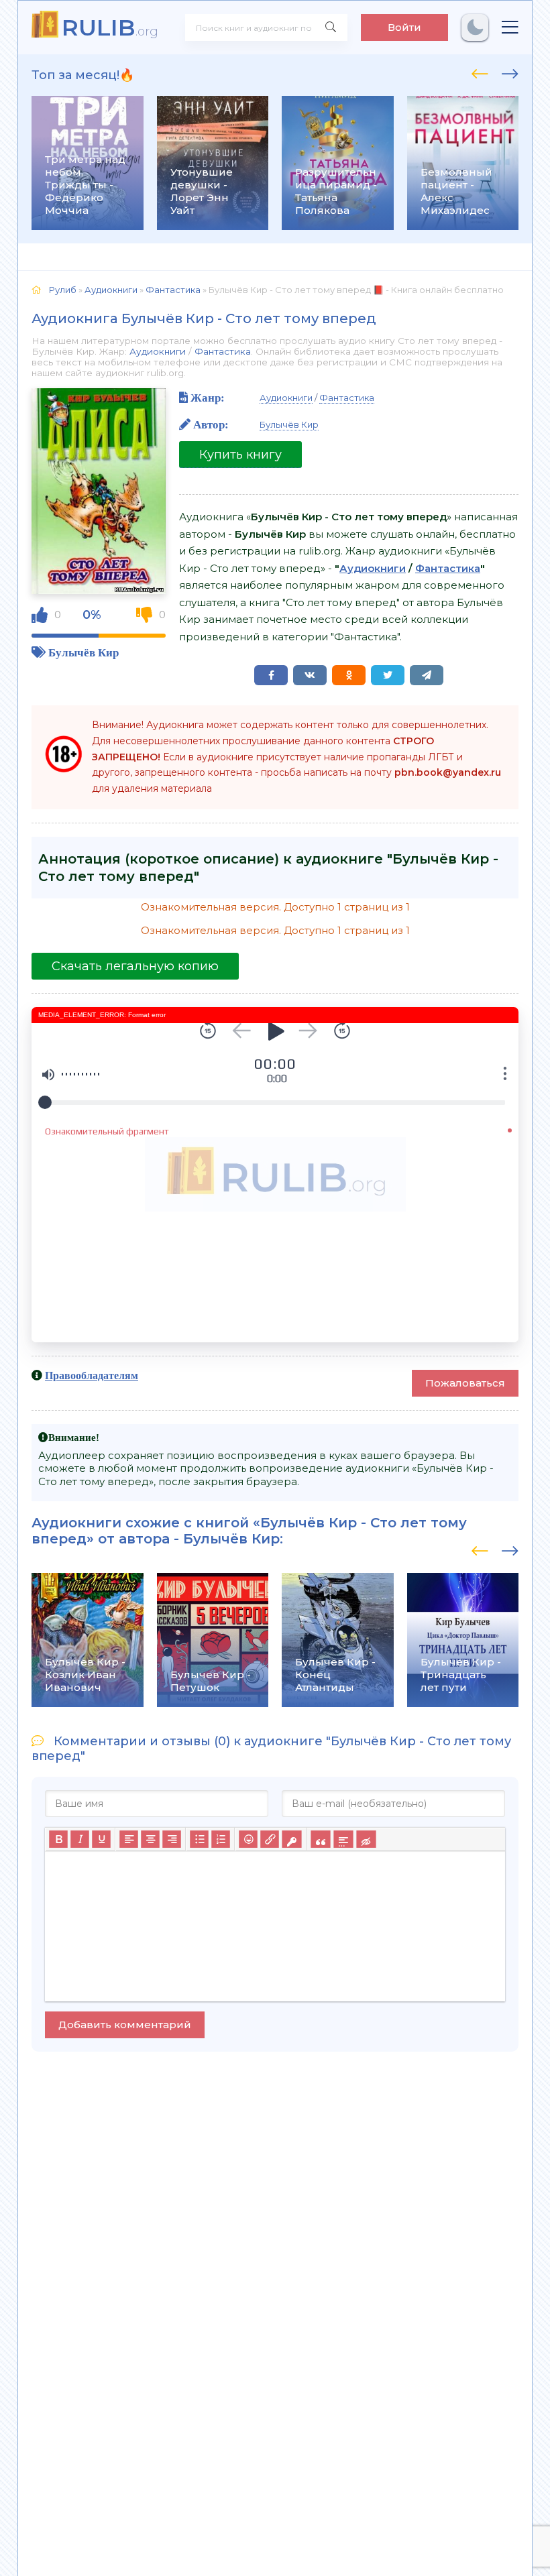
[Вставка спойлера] (343, 1840)
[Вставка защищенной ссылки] (291, 1840)
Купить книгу (240, 455)
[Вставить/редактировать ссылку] (270, 1840)
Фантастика (223, 351)
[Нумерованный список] (221, 1840)
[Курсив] (80, 1840)
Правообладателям (92, 1375)
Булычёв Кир (84, 652)
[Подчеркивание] (101, 1840)
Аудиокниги (158, 351)
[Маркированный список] (199, 1840)
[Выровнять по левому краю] (129, 1840)
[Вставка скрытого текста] (366, 1840)
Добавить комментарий (125, 2025)
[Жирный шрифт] (58, 1840)
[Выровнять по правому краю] (172, 1840)
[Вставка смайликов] (248, 1840)
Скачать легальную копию (135, 966)
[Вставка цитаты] (320, 1840)
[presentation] (480, 72)
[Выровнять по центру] (150, 1840)
